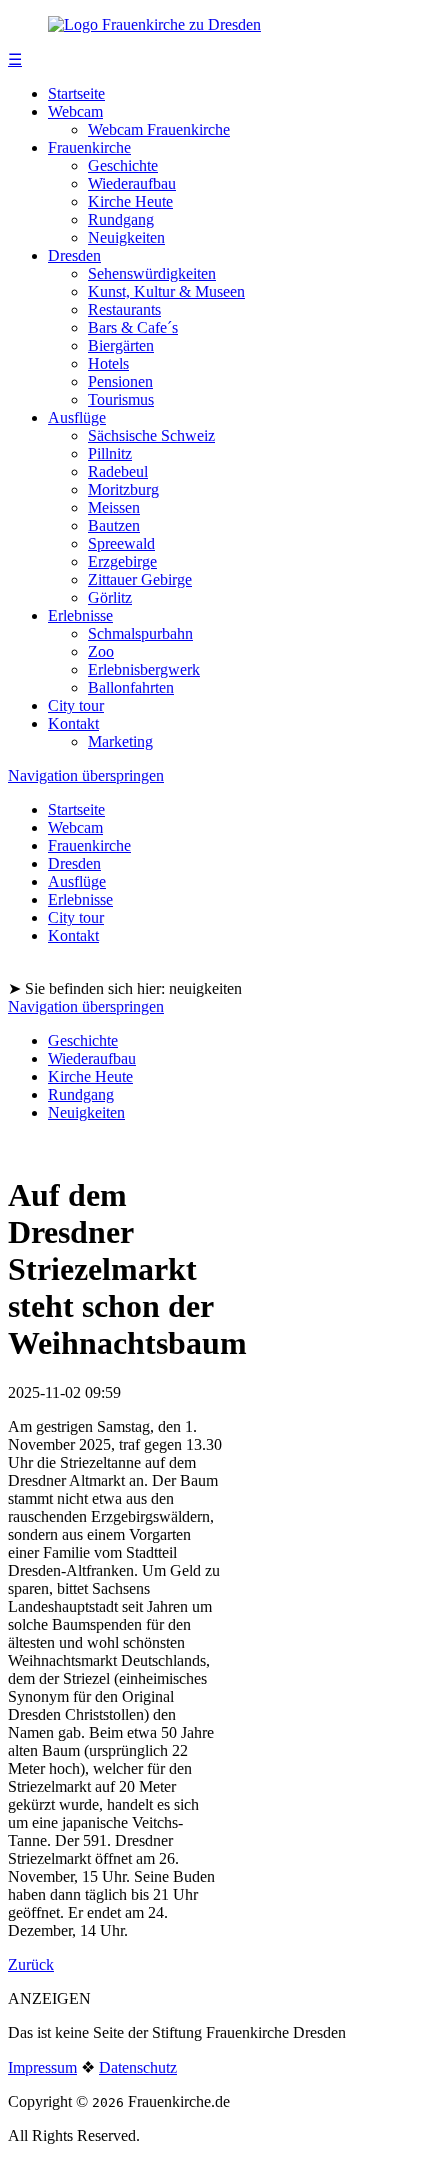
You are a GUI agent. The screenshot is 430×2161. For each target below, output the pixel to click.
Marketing (120, 741)
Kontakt (73, 723)
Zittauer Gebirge (140, 579)
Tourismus (121, 399)
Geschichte (123, 165)
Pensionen (120, 381)
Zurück (31, 1964)
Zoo (101, 651)
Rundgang (121, 219)
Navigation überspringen (86, 775)
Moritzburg (123, 489)
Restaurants (124, 309)
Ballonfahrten (131, 687)
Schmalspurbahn (140, 633)
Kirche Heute (130, 201)
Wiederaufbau (132, 183)
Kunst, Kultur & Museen (166, 291)
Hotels (108, 363)
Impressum (42, 2067)
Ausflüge (77, 417)
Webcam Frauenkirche (159, 129)
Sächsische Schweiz (151, 435)
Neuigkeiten (126, 237)
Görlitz (110, 597)
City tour (76, 705)
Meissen (114, 507)
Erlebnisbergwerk (144, 669)
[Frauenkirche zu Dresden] (154, 24)
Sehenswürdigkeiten (152, 273)
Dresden (74, 255)
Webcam (75, 111)
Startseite (76, 93)
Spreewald (121, 543)
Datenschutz (138, 2067)
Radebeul (118, 471)
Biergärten (121, 345)
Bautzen (114, 525)
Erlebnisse (80, 615)
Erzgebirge (122, 561)
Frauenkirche (89, 147)
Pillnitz (110, 453)
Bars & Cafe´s (133, 327)
